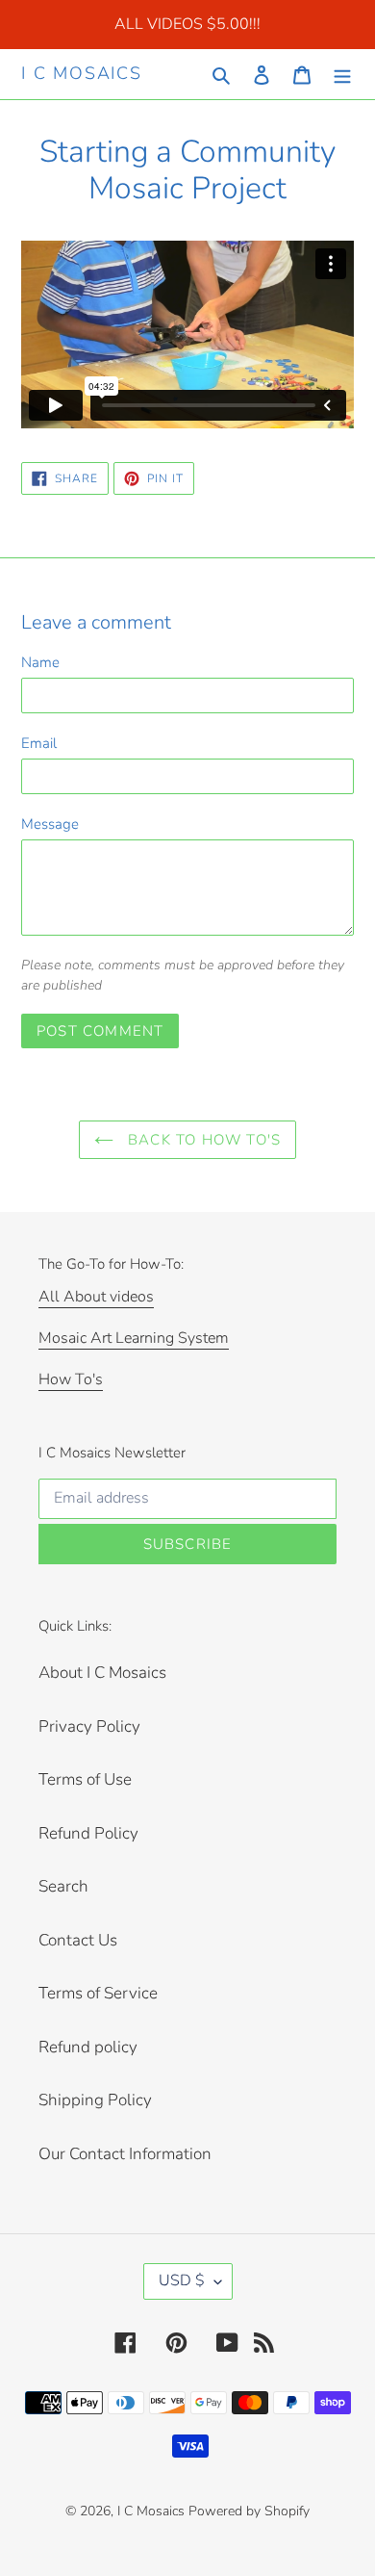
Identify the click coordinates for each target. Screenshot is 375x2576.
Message (50, 824)
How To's (71, 1379)
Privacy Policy (89, 1726)
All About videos (96, 1297)
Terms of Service (98, 1993)
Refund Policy (88, 1833)
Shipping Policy (95, 2100)
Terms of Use (85, 1779)
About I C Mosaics (102, 1673)
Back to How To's (202, 1140)
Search (63, 1886)
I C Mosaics (82, 74)
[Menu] (342, 74)
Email (39, 743)
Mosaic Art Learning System (134, 1338)
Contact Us (78, 1940)
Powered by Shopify (249, 2511)
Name (40, 662)
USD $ (182, 2280)
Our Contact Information (125, 2154)
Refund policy (88, 2047)
